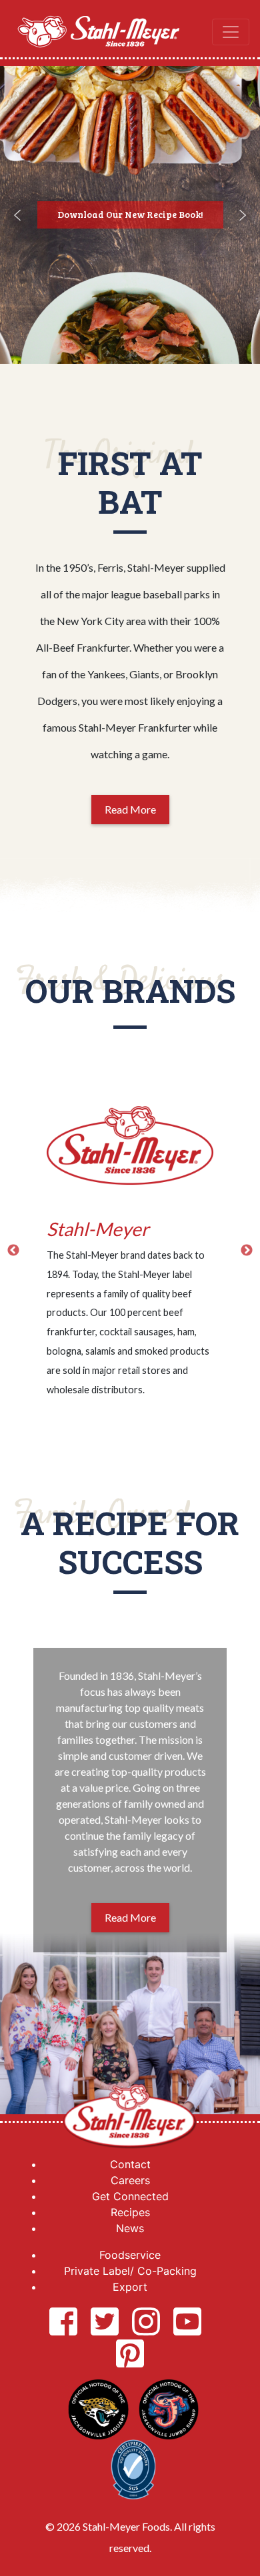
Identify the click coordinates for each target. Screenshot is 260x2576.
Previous (13, 1251)
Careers (130, 2180)
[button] (17, 215)
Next (247, 1251)
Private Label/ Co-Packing (130, 2271)
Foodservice (130, 2255)
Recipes (130, 2212)
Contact (130, 2164)
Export (130, 2287)
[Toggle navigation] (231, 32)
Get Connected (130, 2196)
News (130, 2228)
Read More (130, 809)
